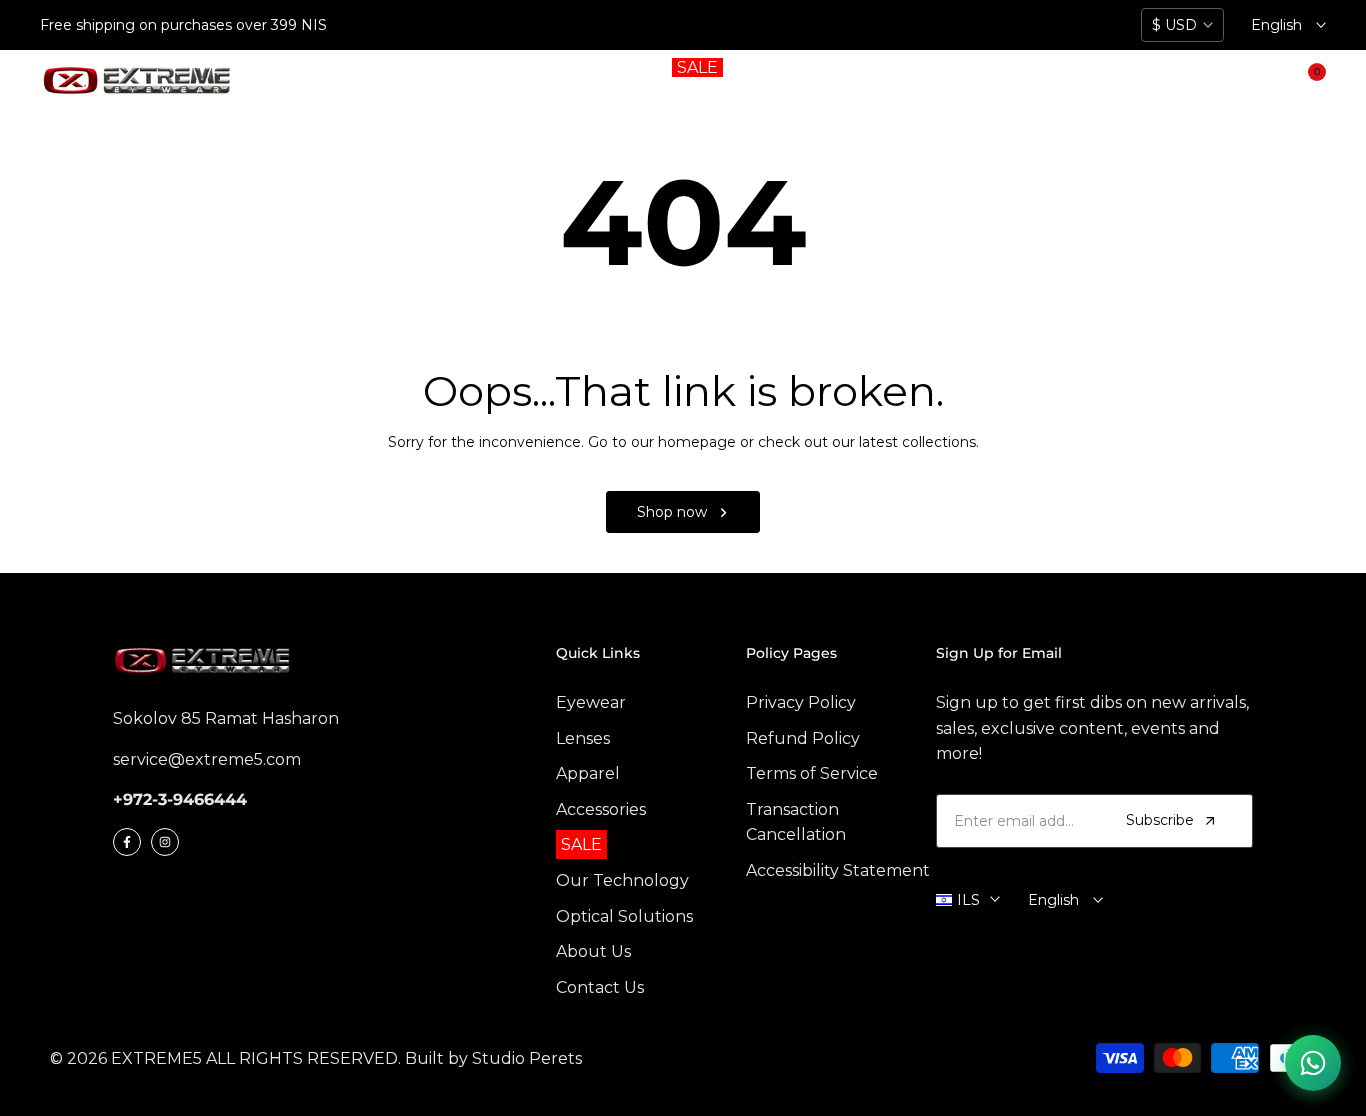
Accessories (601, 809)
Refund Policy (803, 738)
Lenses (583, 738)
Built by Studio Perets (493, 1058)
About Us (593, 951)
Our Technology (622, 880)
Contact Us (600, 987)
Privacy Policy (801, 702)
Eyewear (591, 702)
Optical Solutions (624, 916)
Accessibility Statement (838, 870)
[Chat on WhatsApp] (1313, 1063)
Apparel (588, 773)
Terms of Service (812, 773)
